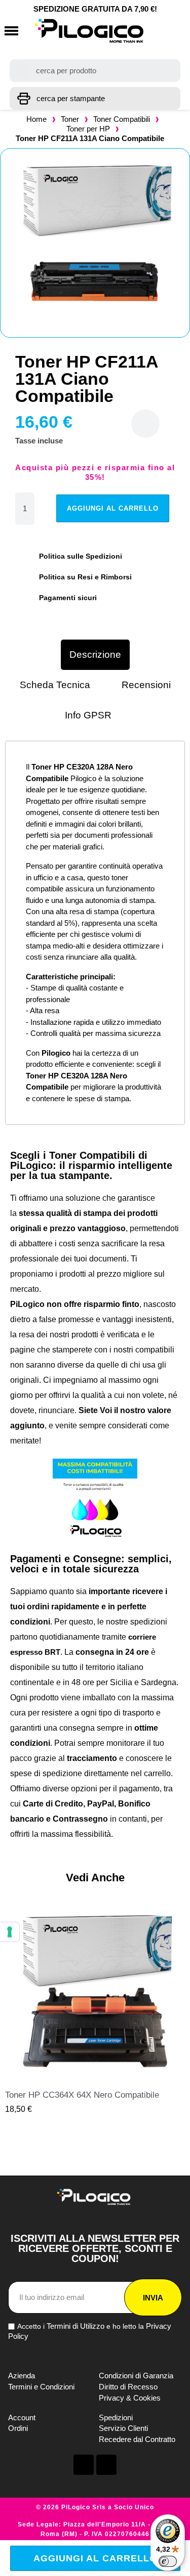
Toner (70, 119)
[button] (11, 31)
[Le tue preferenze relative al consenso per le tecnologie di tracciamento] (10, 1932)
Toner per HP (88, 129)
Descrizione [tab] (95, 654)
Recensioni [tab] (146, 685)
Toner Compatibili (122, 119)
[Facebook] (84, 2465)
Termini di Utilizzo (75, 2326)
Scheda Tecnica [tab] (55, 685)
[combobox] (95, 71)
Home (36, 119)
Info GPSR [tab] (88, 715)
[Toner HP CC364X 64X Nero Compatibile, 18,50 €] (95, 2009)
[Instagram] (106, 2465)
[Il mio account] (157, 31)
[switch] (168, 2561)
